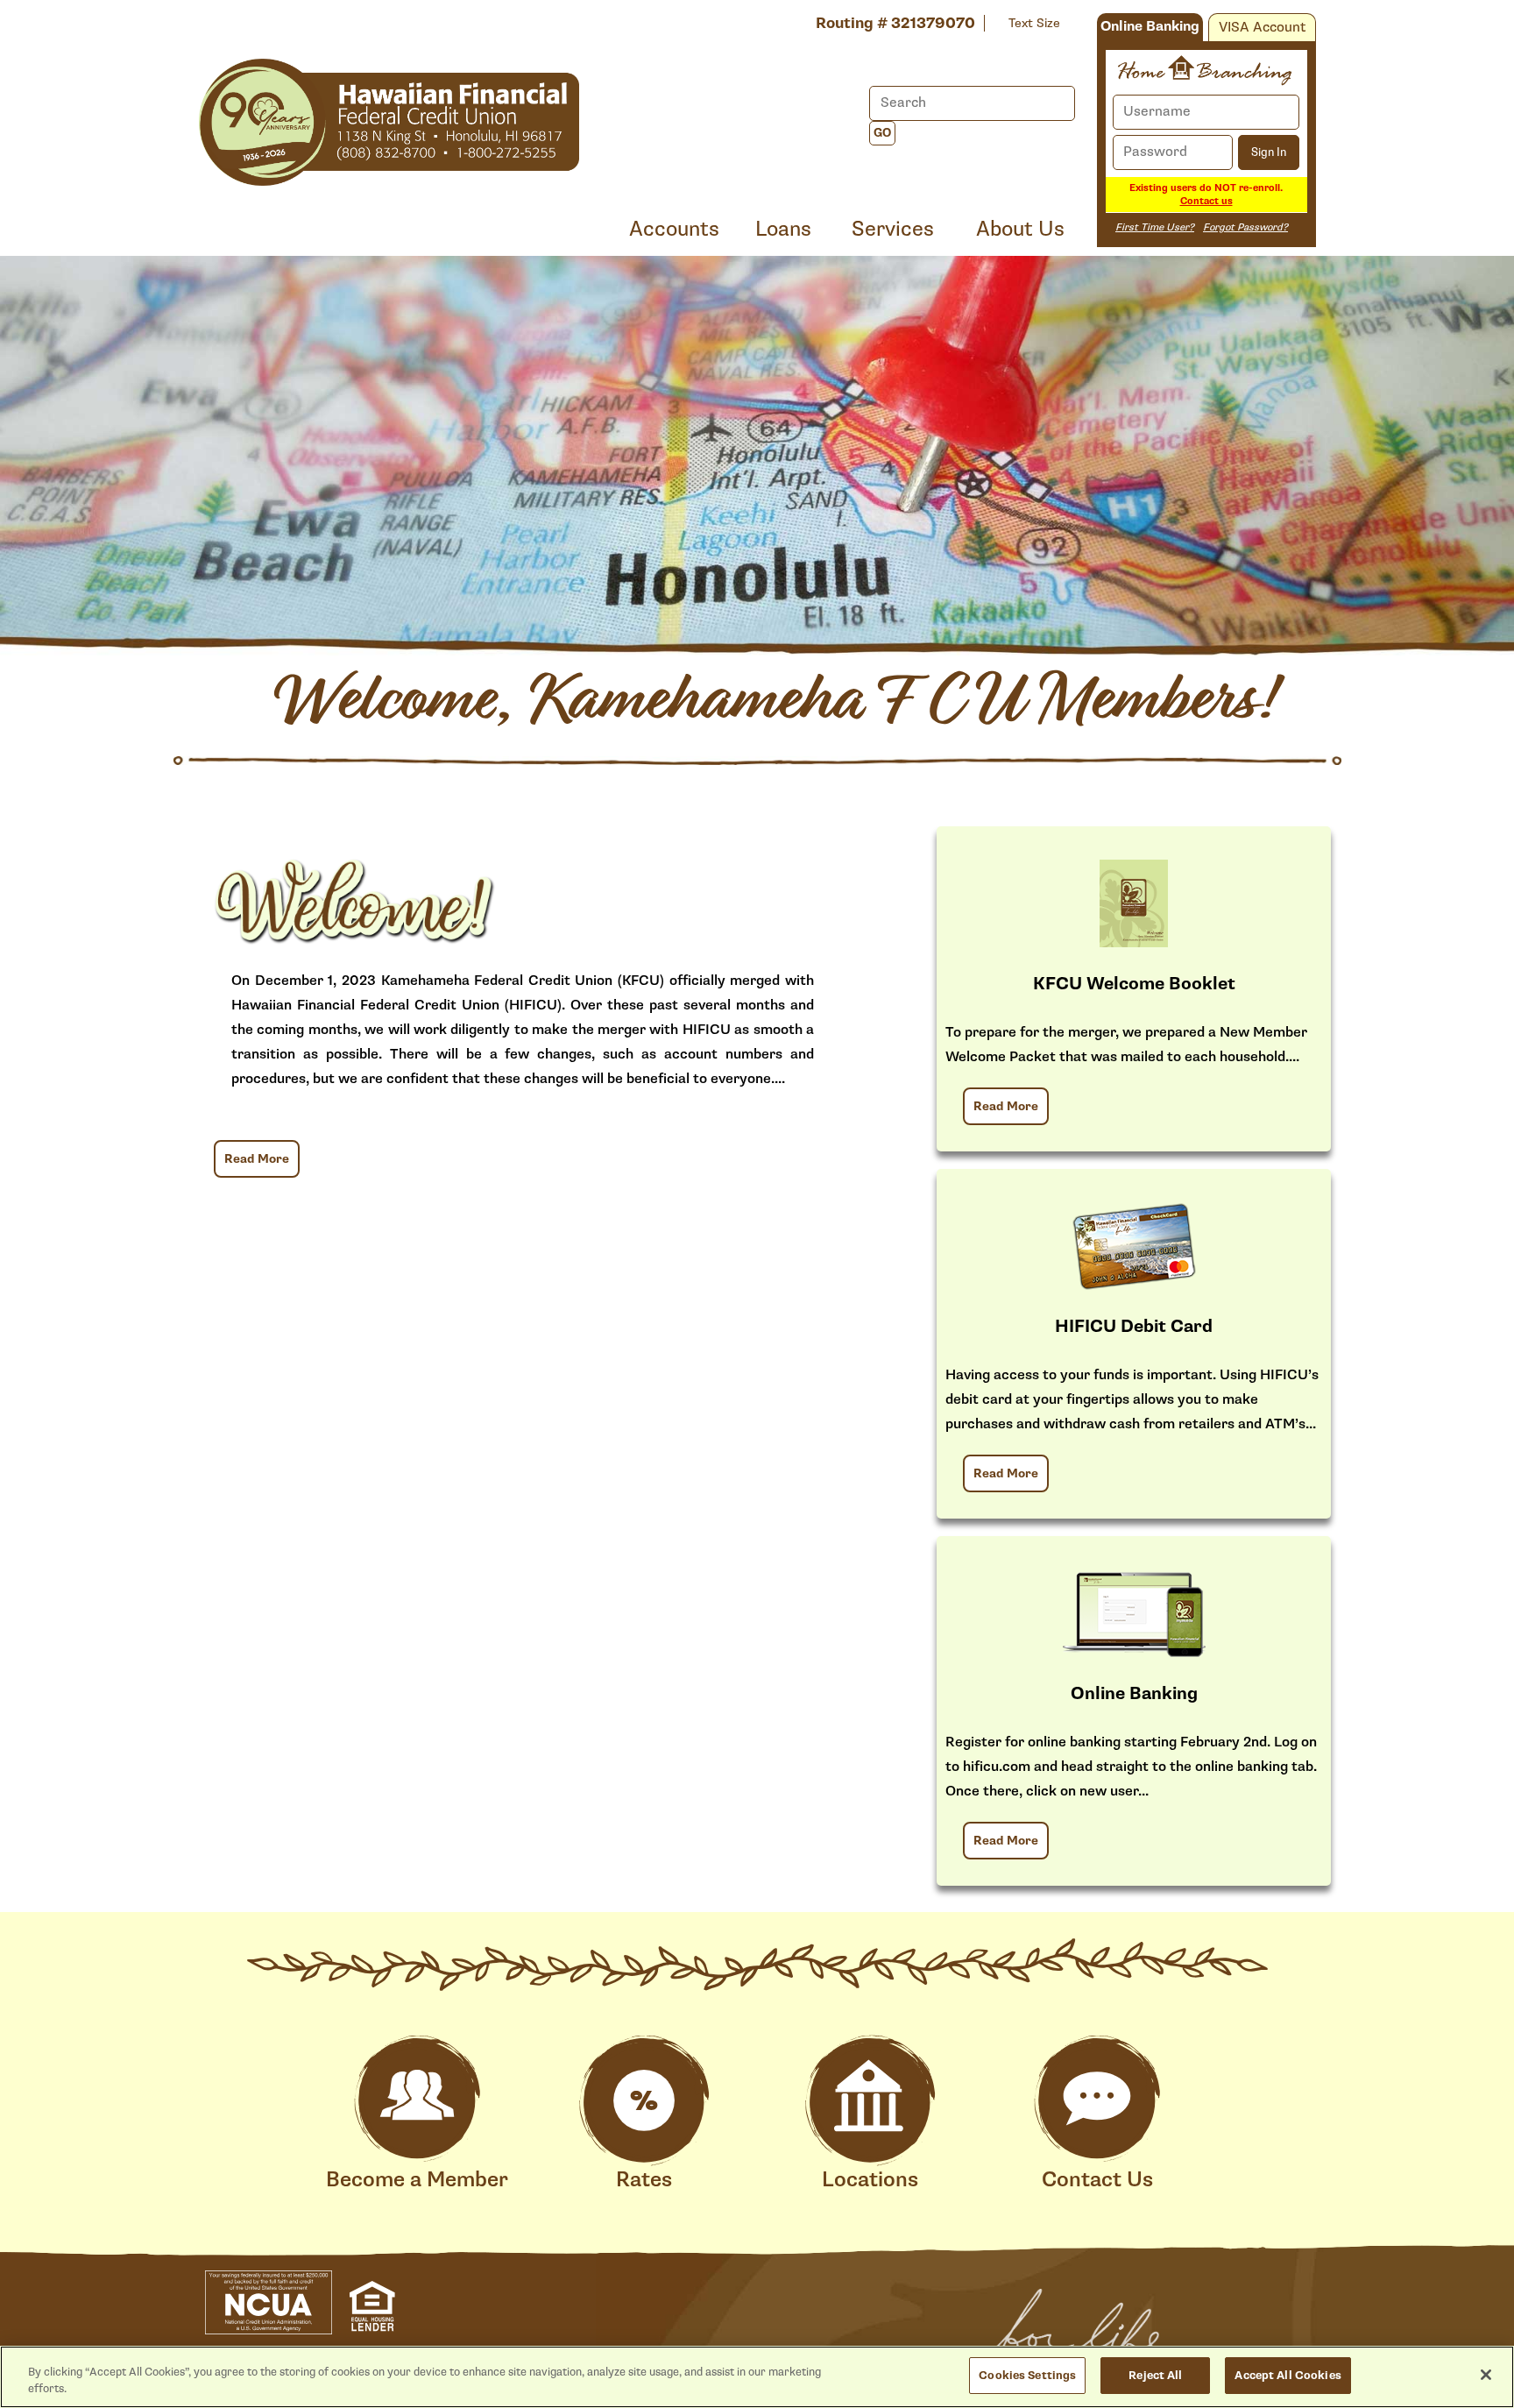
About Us (1020, 229)
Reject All (1155, 2375)
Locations (870, 2180)
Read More (257, 1159)
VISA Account (1262, 28)
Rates (644, 2180)
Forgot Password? (1245, 227)
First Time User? (1155, 227)
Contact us (1206, 201)
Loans (783, 229)
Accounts (674, 229)
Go (882, 133)
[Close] (1486, 2375)
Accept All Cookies (1288, 2375)
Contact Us (1097, 2180)
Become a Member (417, 2180)
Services (893, 229)
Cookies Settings (1027, 2375)
